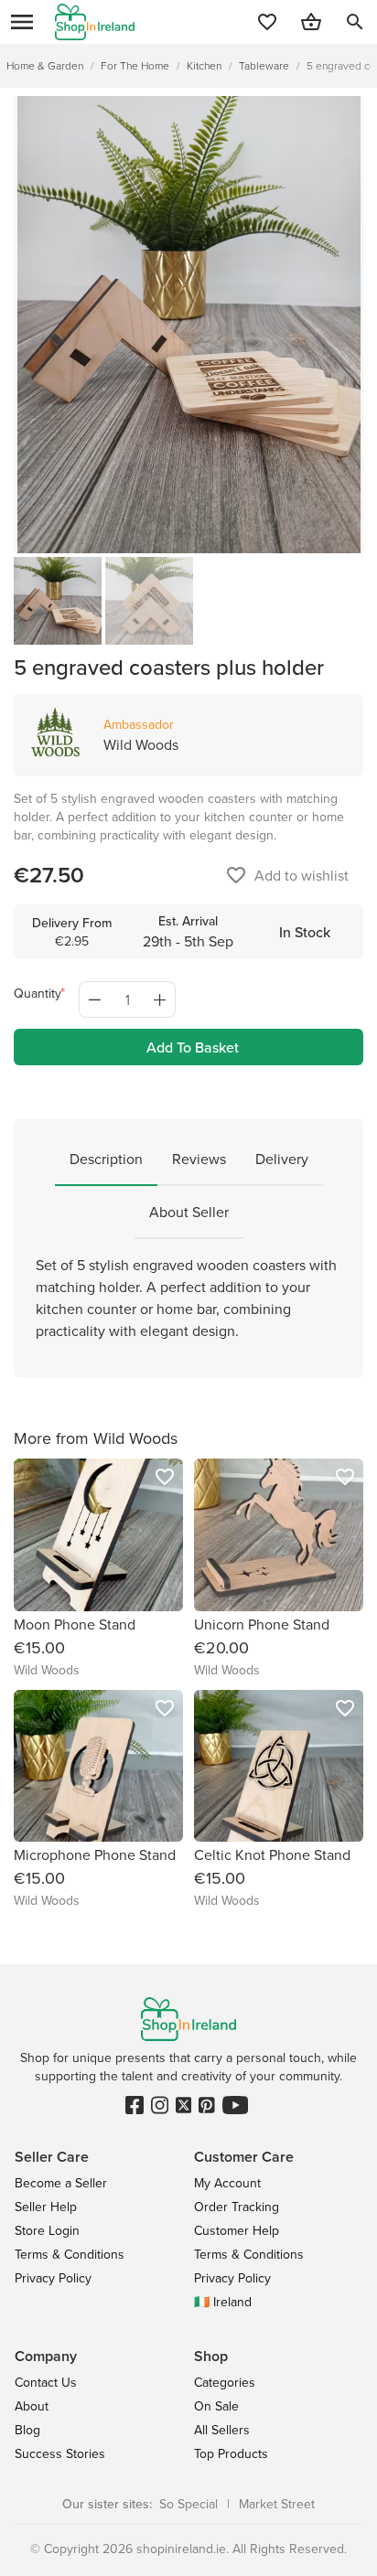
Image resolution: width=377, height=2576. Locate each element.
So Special (188, 2504)
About (32, 2406)
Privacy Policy (53, 2278)
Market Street (277, 2504)
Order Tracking (237, 2207)
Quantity (38, 993)
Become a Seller (61, 2183)
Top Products (231, 2453)
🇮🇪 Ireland (223, 2302)
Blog (27, 2430)
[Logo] (95, 22)
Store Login (47, 2230)
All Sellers (222, 2430)
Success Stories (60, 2453)
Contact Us (46, 2382)
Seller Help (46, 2207)
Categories (225, 2382)
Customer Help (237, 2230)
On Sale (216, 2406)
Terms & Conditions (70, 2254)
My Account (227, 2183)
